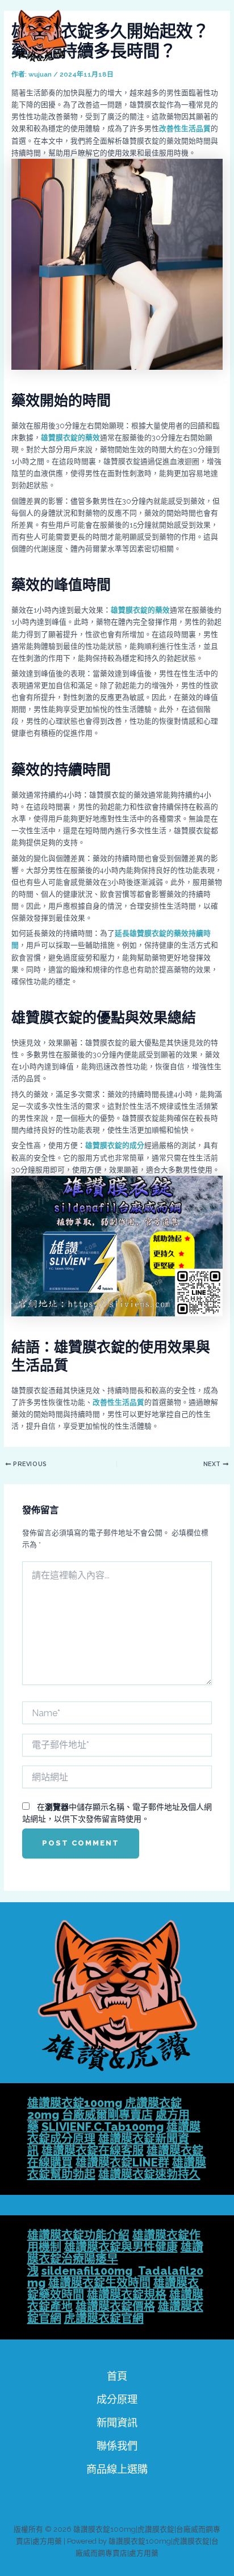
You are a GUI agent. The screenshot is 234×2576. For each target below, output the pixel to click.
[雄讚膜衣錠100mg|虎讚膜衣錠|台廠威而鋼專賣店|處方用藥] (40, 36)
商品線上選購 (117, 2469)
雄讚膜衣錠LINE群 (122, 2163)
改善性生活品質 (185, 128)
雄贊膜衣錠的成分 (115, 1145)
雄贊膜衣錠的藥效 (70, 438)
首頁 (117, 2376)
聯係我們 (117, 2446)
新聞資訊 (117, 2423)
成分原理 (117, 2399)
